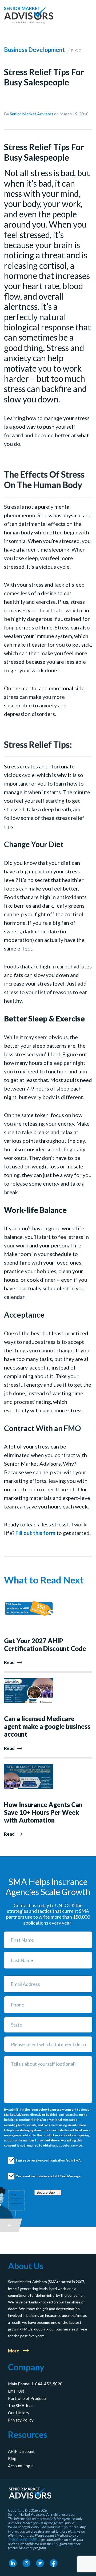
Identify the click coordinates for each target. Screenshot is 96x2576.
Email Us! (16, 2391)
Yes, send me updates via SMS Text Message (43, 2176)
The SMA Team (21, 2405)
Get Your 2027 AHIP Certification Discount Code (45, 1645)
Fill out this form (35, 1533)
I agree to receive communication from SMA (43, 2160)
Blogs (13, 2458)
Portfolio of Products (27, 2398)
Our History (19, 2413)
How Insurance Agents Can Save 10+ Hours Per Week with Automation (43, 1812)
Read (9, 1662)
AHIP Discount (21, 2451)
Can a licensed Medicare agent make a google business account (47, 1726)
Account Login (21, 2466)
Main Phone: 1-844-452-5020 (35, 2384)
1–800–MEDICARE (22, 2540)
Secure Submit (48, 2192)
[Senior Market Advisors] (29, 15)
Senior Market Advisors (32, 114)
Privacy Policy (21, 2420)
